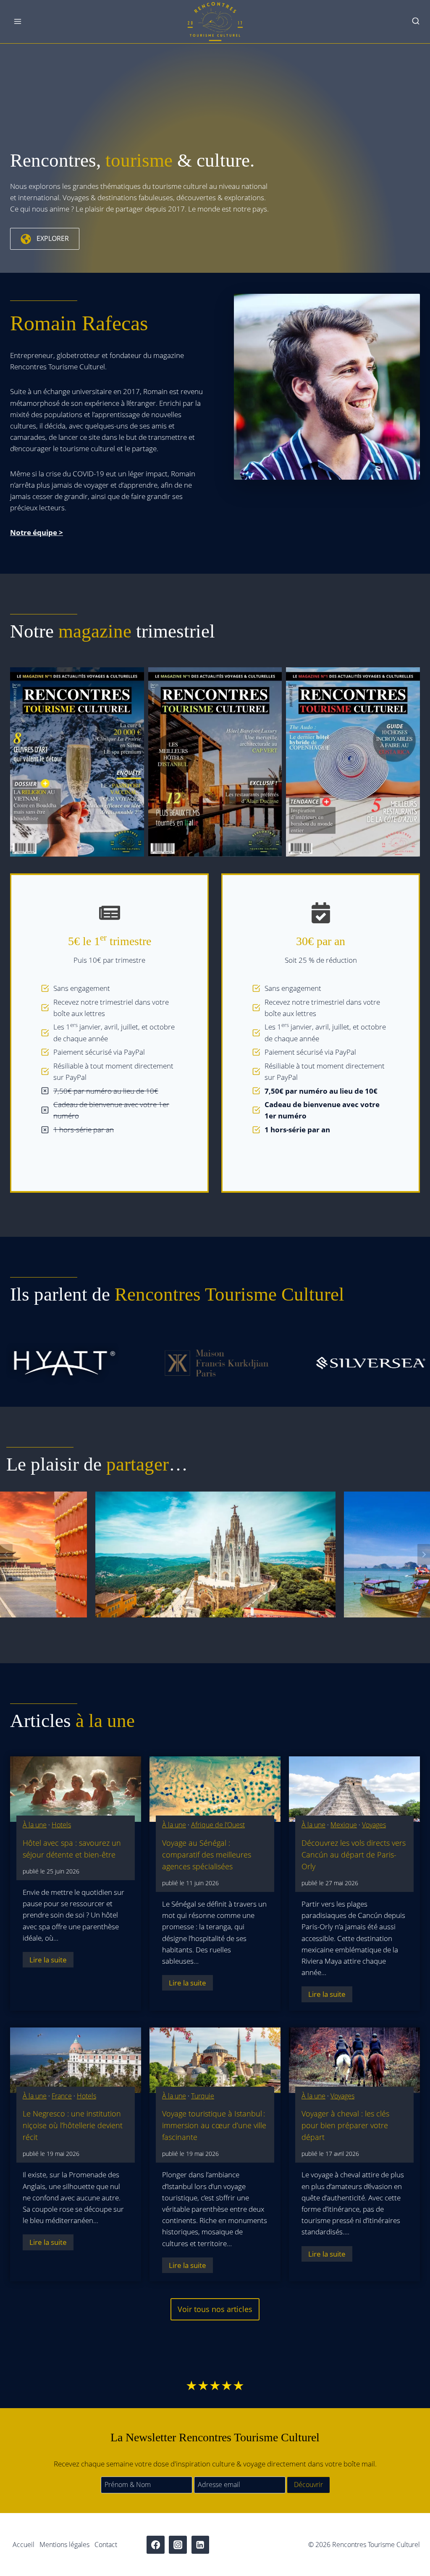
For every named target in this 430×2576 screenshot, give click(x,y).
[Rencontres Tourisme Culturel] (215, 22)
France (62, 2096)
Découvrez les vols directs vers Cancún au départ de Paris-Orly (354, 1855)
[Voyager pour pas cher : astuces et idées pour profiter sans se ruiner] (215, 1554)
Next (424, 1554)
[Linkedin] (201, 2545)
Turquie (203, 2096)
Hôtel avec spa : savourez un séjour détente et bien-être (72, 1849)
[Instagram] (178, 2545)
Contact (106, 2545)
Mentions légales (64, 2545)
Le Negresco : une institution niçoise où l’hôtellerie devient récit (73, 2125)
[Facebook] (156, 2545)
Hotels (61, 1825)
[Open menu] (18, 22)
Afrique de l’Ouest (218, 1825)
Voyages (374, 1825)
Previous (6, 1554)
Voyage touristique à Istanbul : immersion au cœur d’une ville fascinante (214, 2125)
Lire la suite (51, 1961)
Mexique (344, 1825)
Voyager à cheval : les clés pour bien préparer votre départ (345, 2125)
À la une (35, 1825)
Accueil (24, 2545)
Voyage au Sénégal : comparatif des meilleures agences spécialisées (207, 1855)
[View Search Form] (416, 22)
